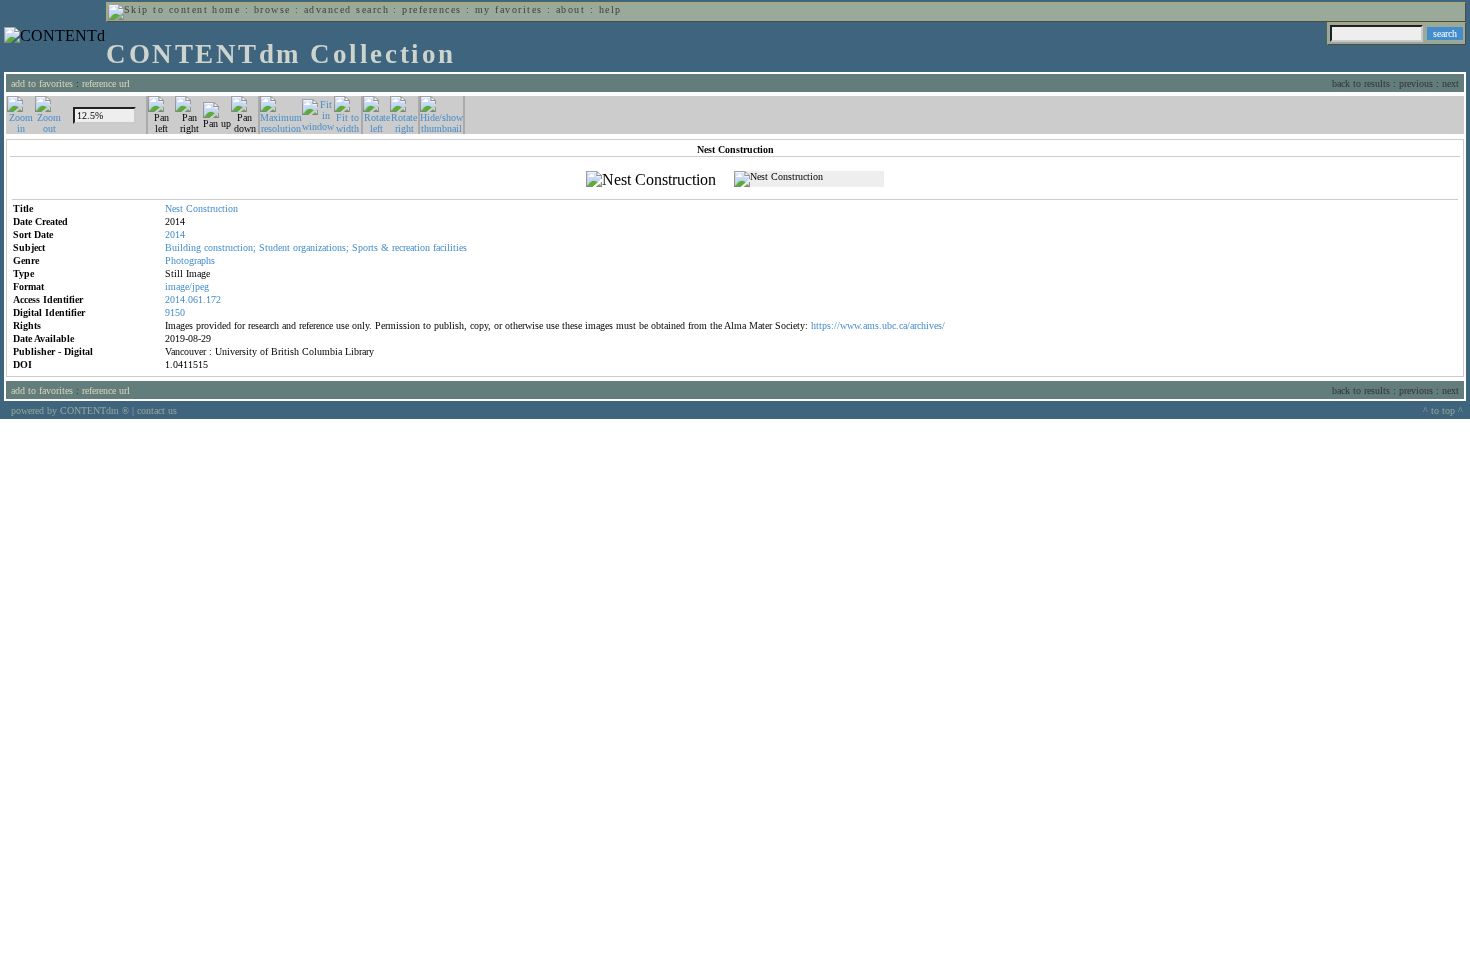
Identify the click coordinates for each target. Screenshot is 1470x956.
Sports (365, 247)
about (570, 9)
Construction (212, 208)
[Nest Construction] (651, 180)
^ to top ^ (1443, 410)
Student (274, 247)
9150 (175, 312)
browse (272, 9)
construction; (230, 247)
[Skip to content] (158, 9)
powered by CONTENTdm (70, 410)
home (226, 9)
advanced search (346, 9)
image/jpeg (187, 286)
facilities (450, 247)
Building (183, 247)
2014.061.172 (193, 299)
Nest (174, 208)
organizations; (321, 247)
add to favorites (42, 83)
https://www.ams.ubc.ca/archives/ (878, 325)
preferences (431, 9)
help (610, 9)
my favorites (509, 9)
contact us (157, 410)
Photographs (190, 260)
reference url (106, 83)
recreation (411, 247)
